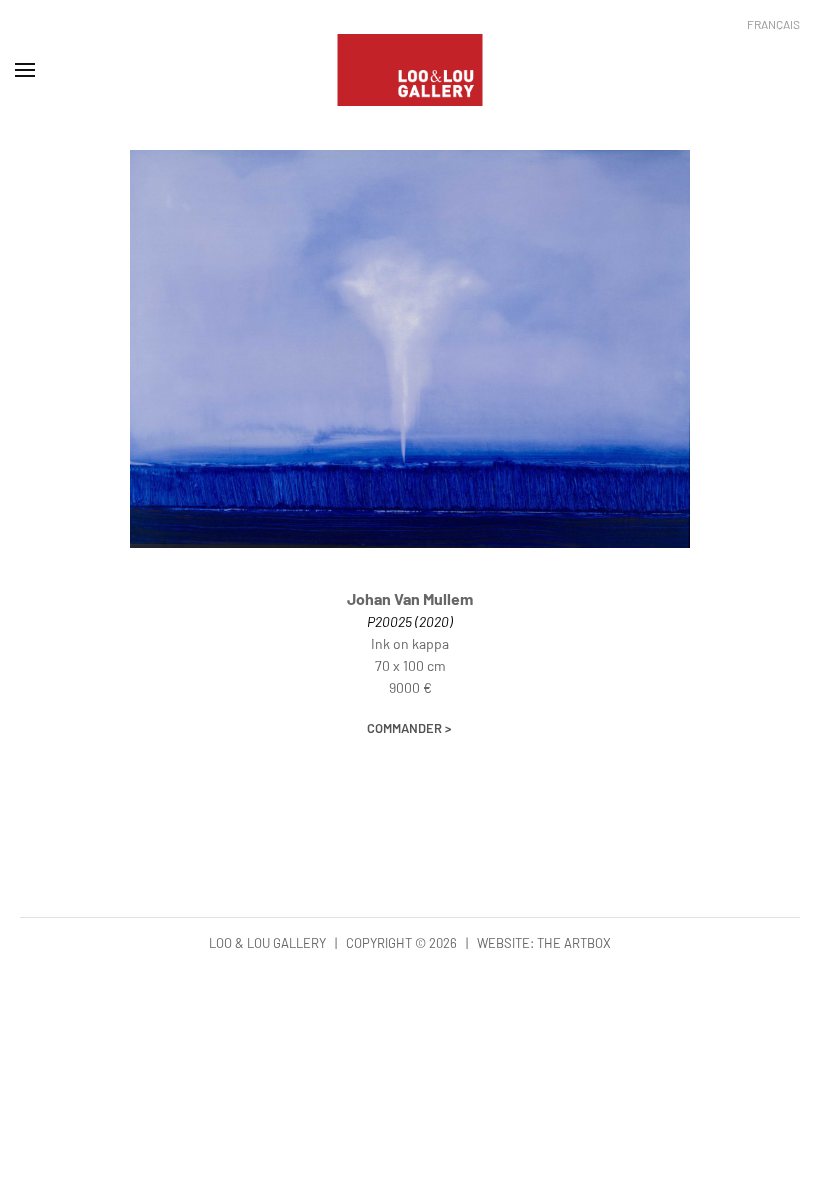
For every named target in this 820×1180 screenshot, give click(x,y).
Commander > (409, 728)
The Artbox (574, 943)
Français (773, 24)
